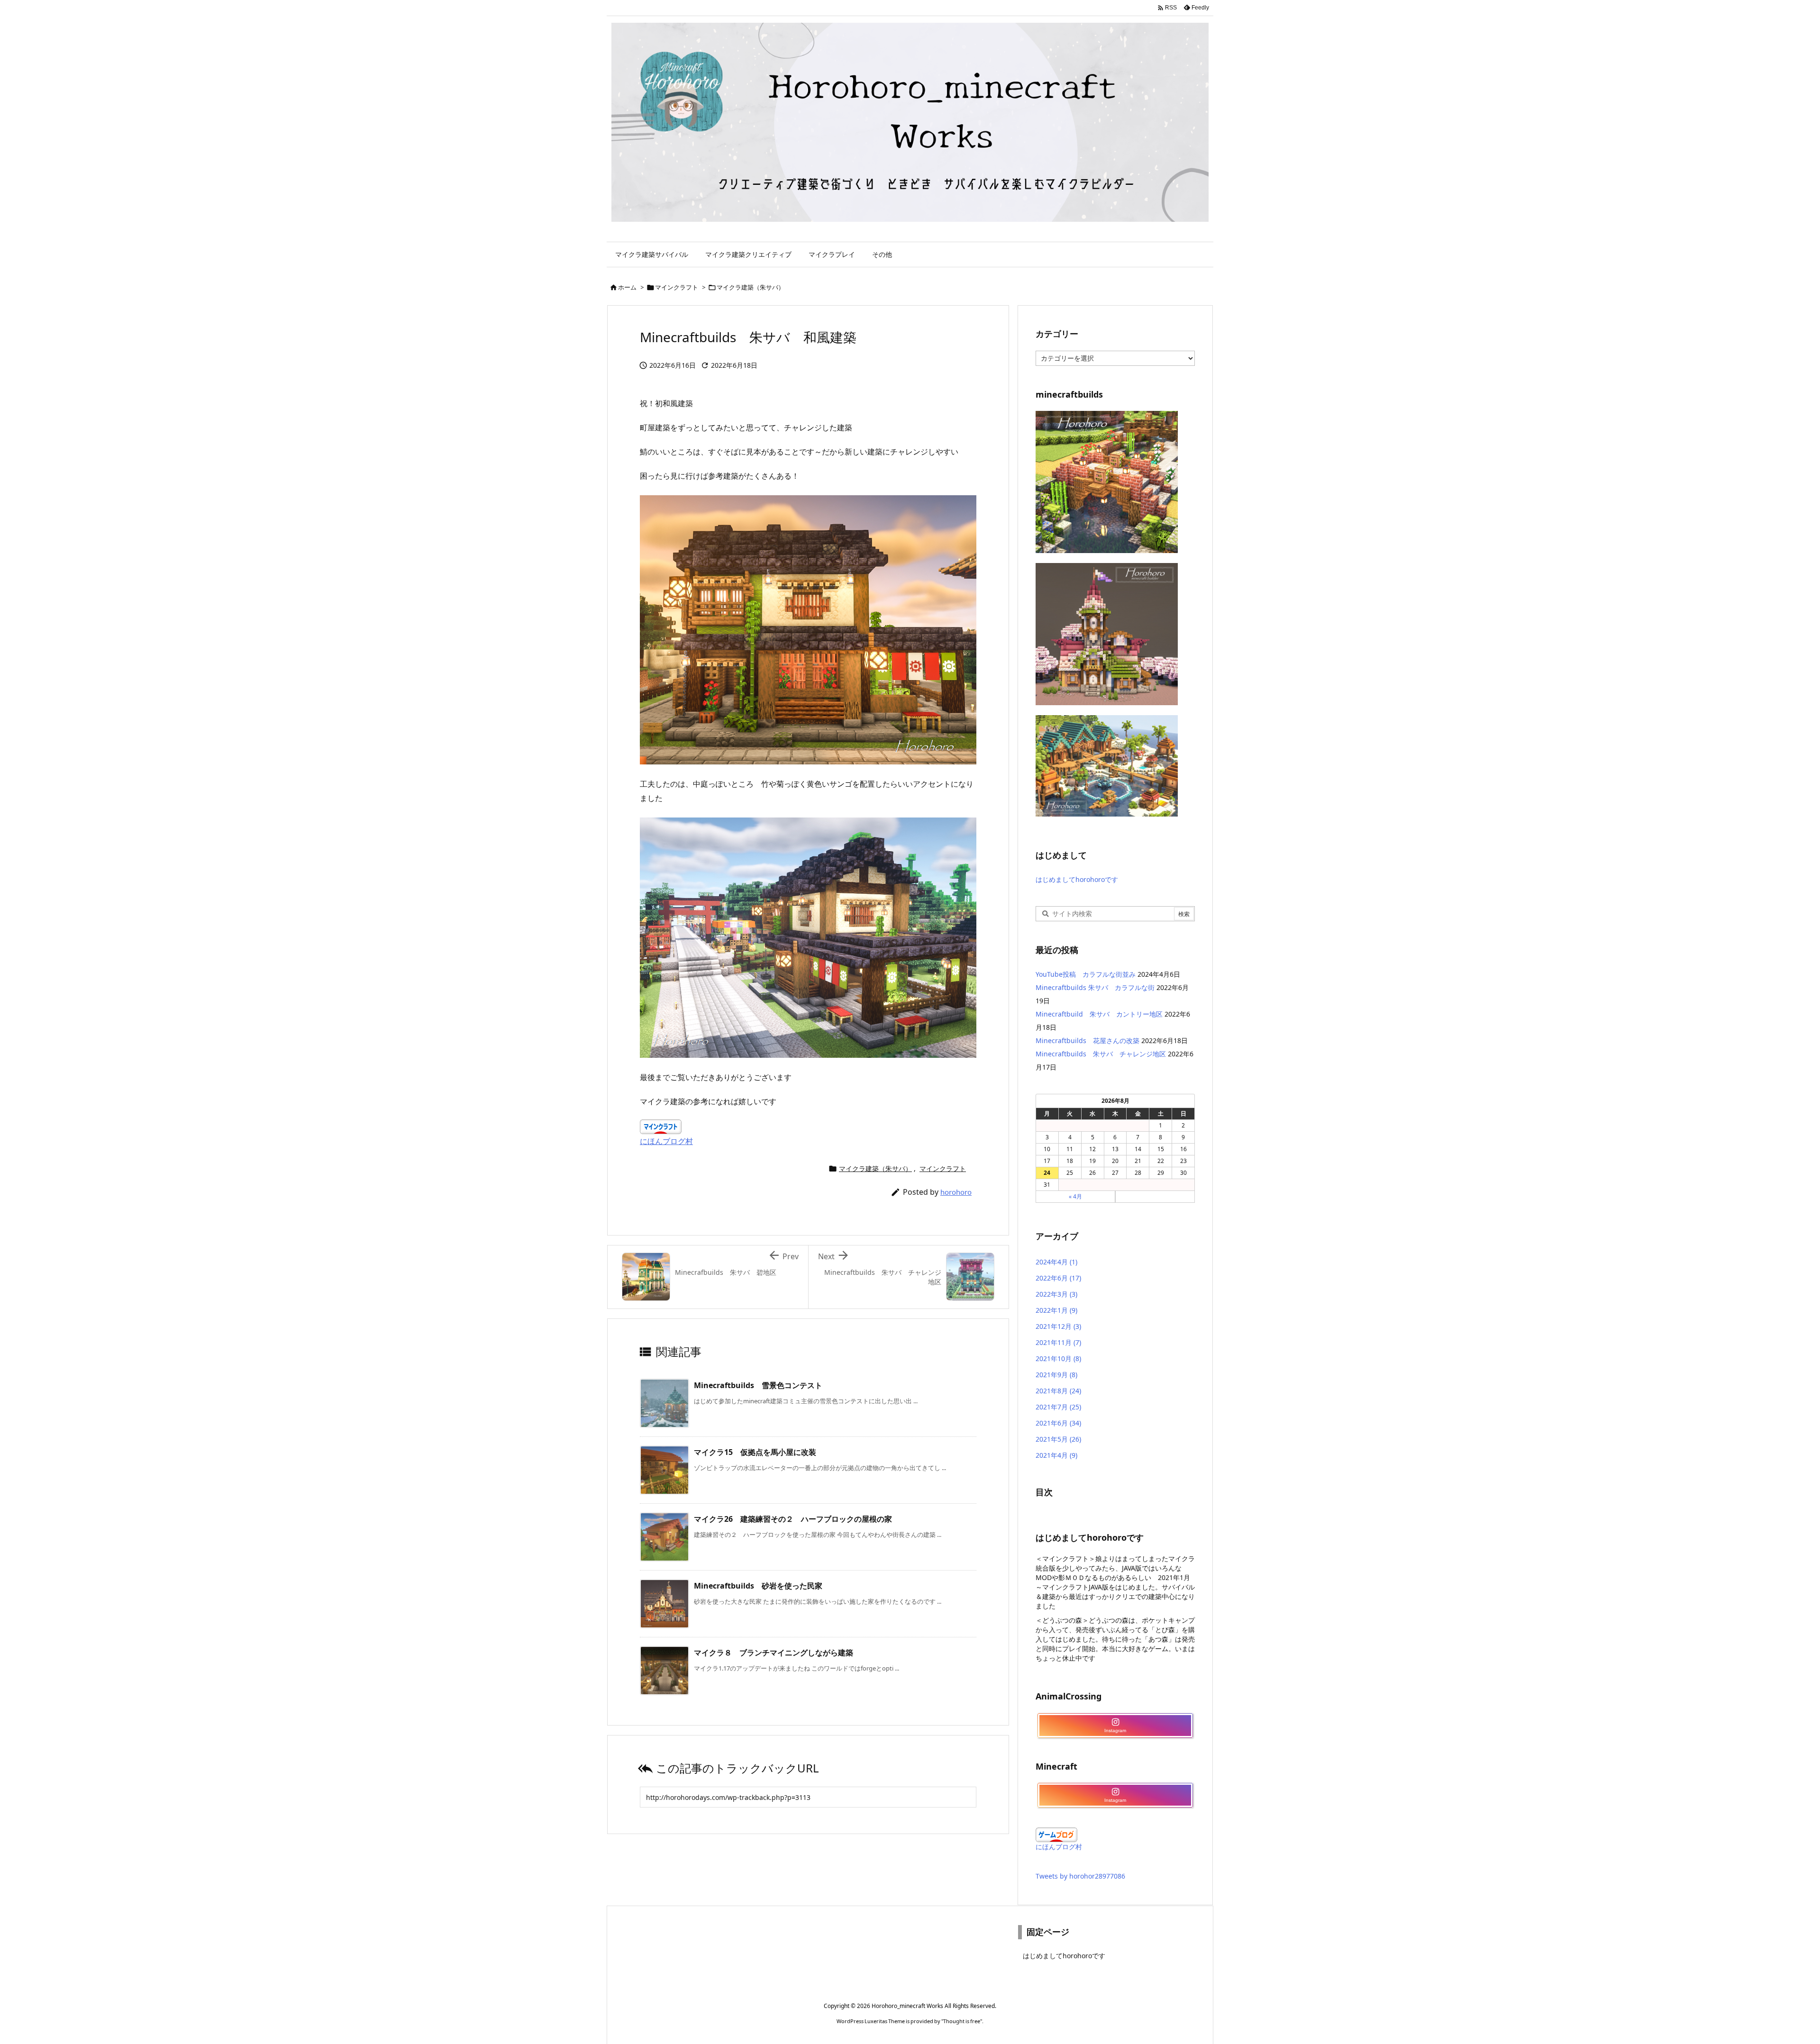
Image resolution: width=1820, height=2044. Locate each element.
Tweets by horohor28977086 (1080, 1876)
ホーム (627, 287)
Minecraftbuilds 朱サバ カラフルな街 (1095, 987)
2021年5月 (1058, 1439)
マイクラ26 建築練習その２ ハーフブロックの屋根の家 (793, 1519)
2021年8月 (1058, 1391)
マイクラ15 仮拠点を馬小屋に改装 (755, 1452)
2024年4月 (1056, 1262)
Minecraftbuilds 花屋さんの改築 (1087, 1040)
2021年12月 (1058, 1326)
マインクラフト (677, 287)
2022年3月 (1056, 1294)
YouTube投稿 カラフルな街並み (1086, 974)
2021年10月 (1058, 1358)
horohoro (956, 1192)
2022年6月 (1058, 1278)
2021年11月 (1058, 1342)
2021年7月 (1058, 1407)
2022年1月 (1056, 1310)
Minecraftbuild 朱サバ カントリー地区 (1099, 1014)
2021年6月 (1058, 1423)
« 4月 (1075, 1196)
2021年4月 (1056, 1455)
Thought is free (962, 2021)
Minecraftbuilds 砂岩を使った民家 (758, 1586)
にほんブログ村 (666, 1141)
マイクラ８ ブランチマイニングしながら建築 (773, 1653)
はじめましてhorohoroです (1077, 879)
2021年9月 (1056, 1375)
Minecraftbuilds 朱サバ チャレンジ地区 (1101, 1054)
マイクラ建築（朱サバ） (751, 287)
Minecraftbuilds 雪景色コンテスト (758, 1385)
